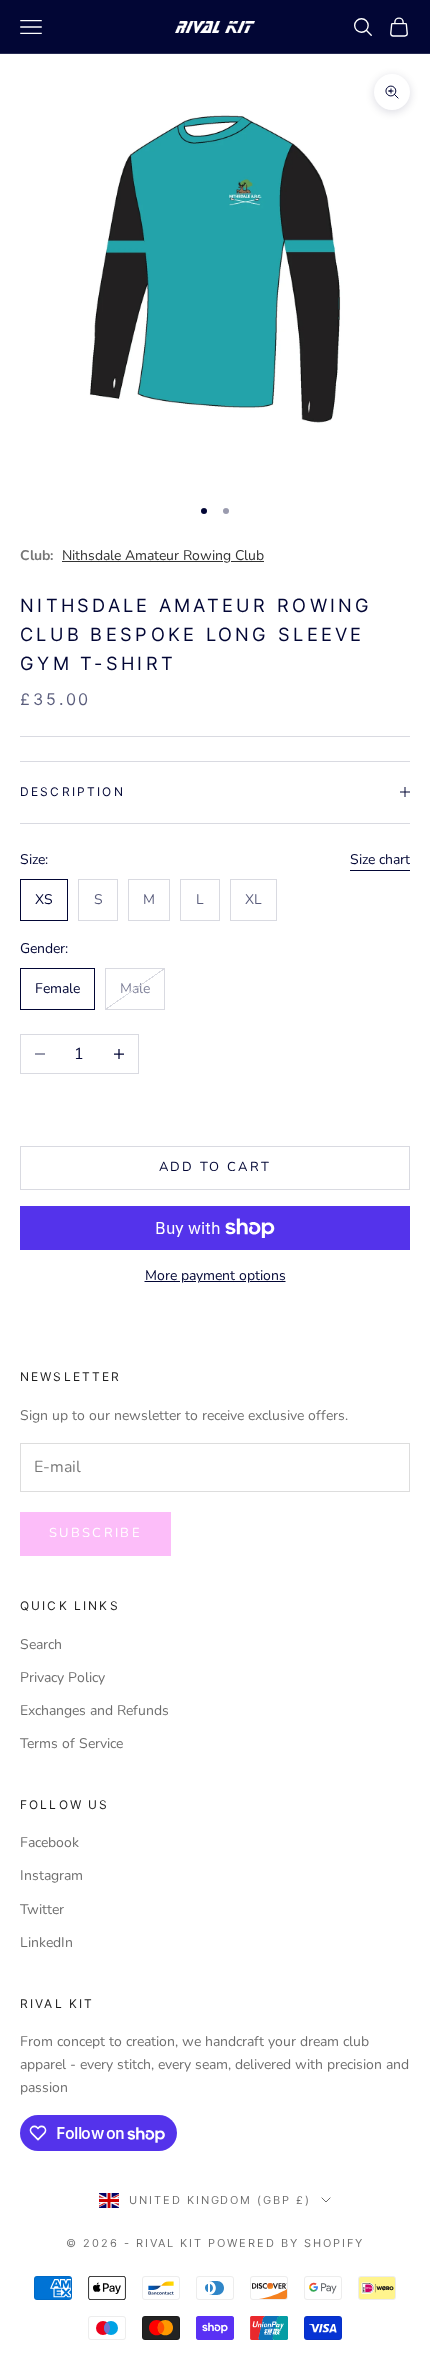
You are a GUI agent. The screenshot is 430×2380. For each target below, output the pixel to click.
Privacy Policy (62, 1677)
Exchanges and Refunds (94, 1710)
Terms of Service (71, 1743)
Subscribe (95, 1533)
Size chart (380, 859)
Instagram (51, 1875)
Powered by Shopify (286, 2243)
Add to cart (215, 1167)
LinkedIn (46, 1942)
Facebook (49, 1842)
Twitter (42, 1909)
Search (41, 1644)
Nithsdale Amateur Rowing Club (163, 555)
